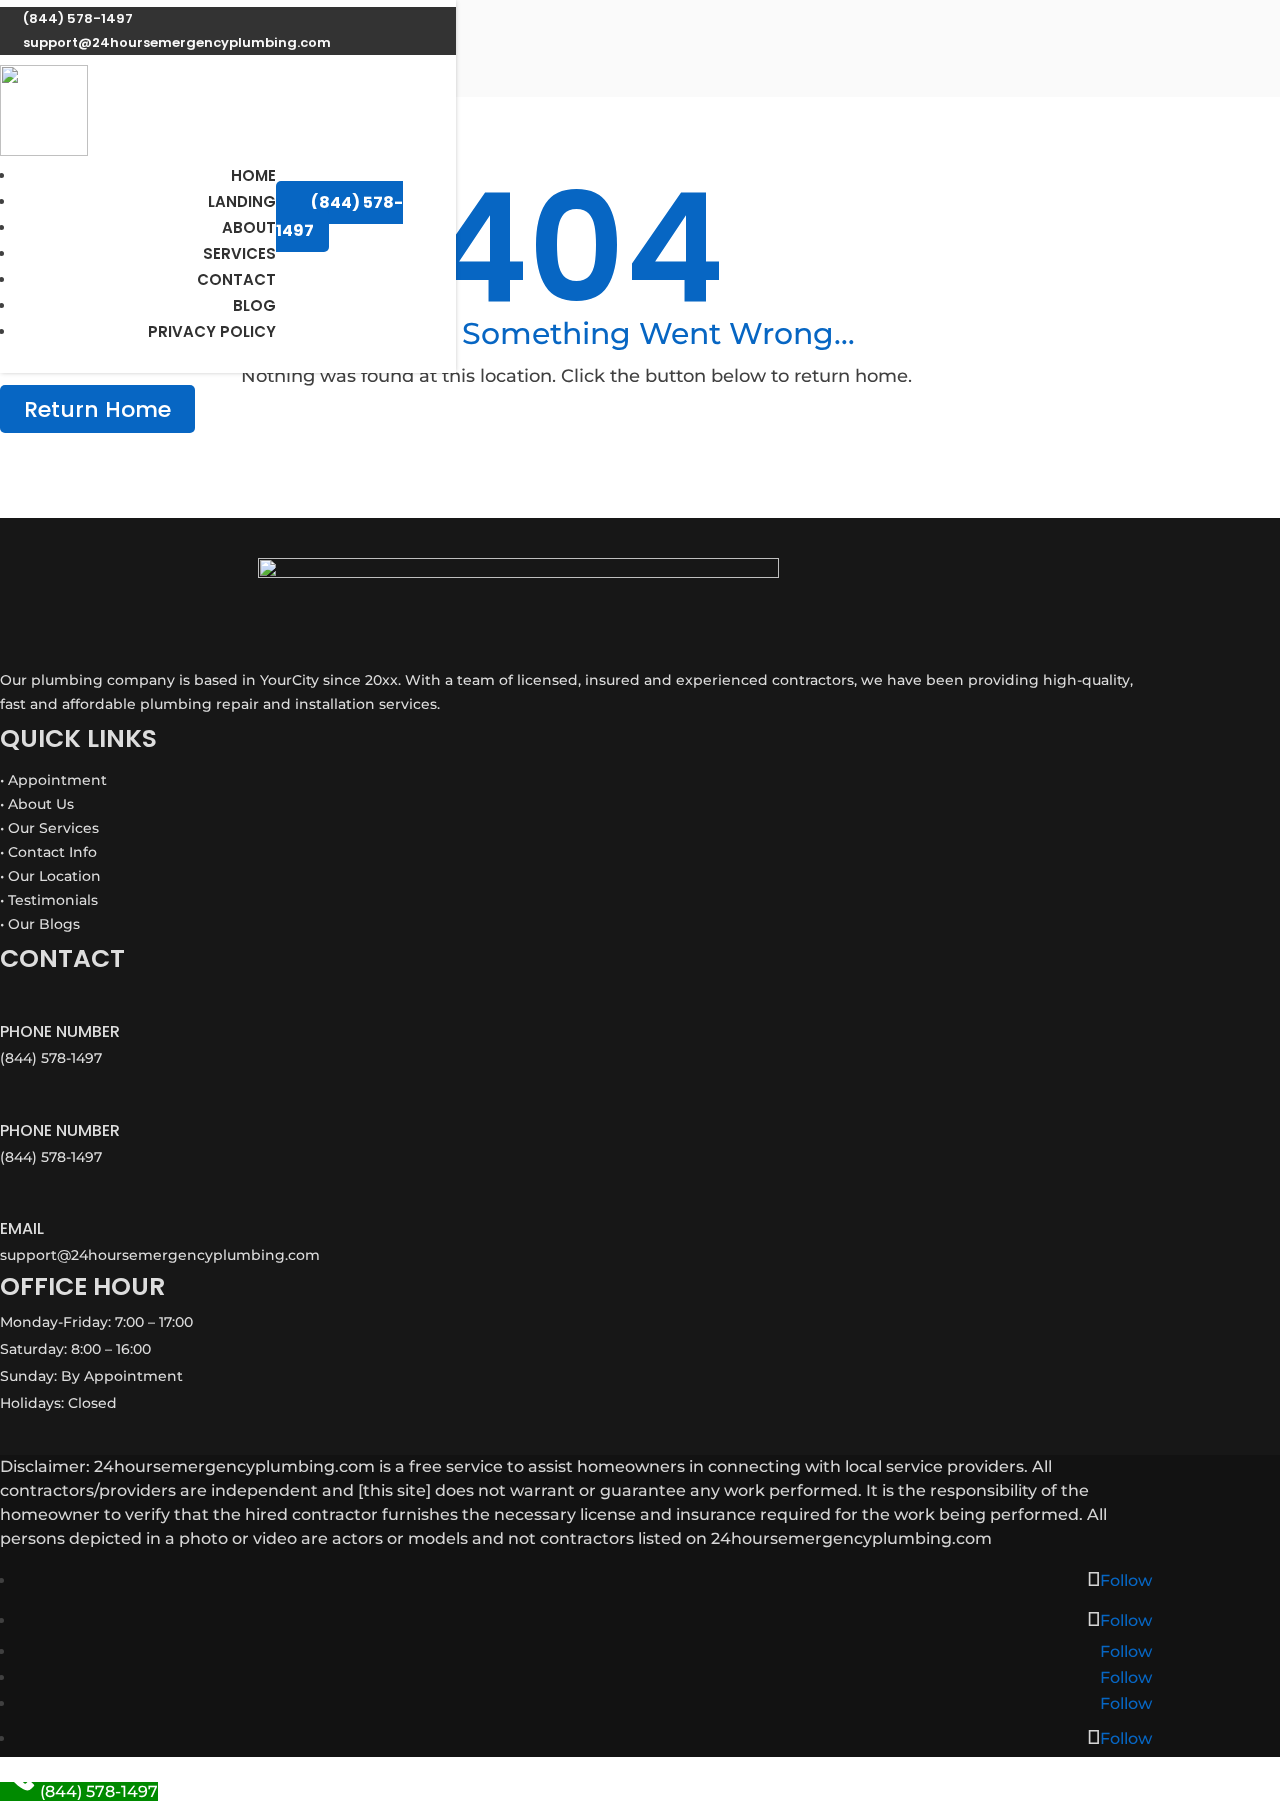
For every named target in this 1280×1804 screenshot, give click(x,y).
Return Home (97, 409)
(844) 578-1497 (339, 216)
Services (239, 253)
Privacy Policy (212, 331)
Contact (236, 279)
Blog (254, 305)
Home (253, 175)
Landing (242, 201)
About (249, 227)
